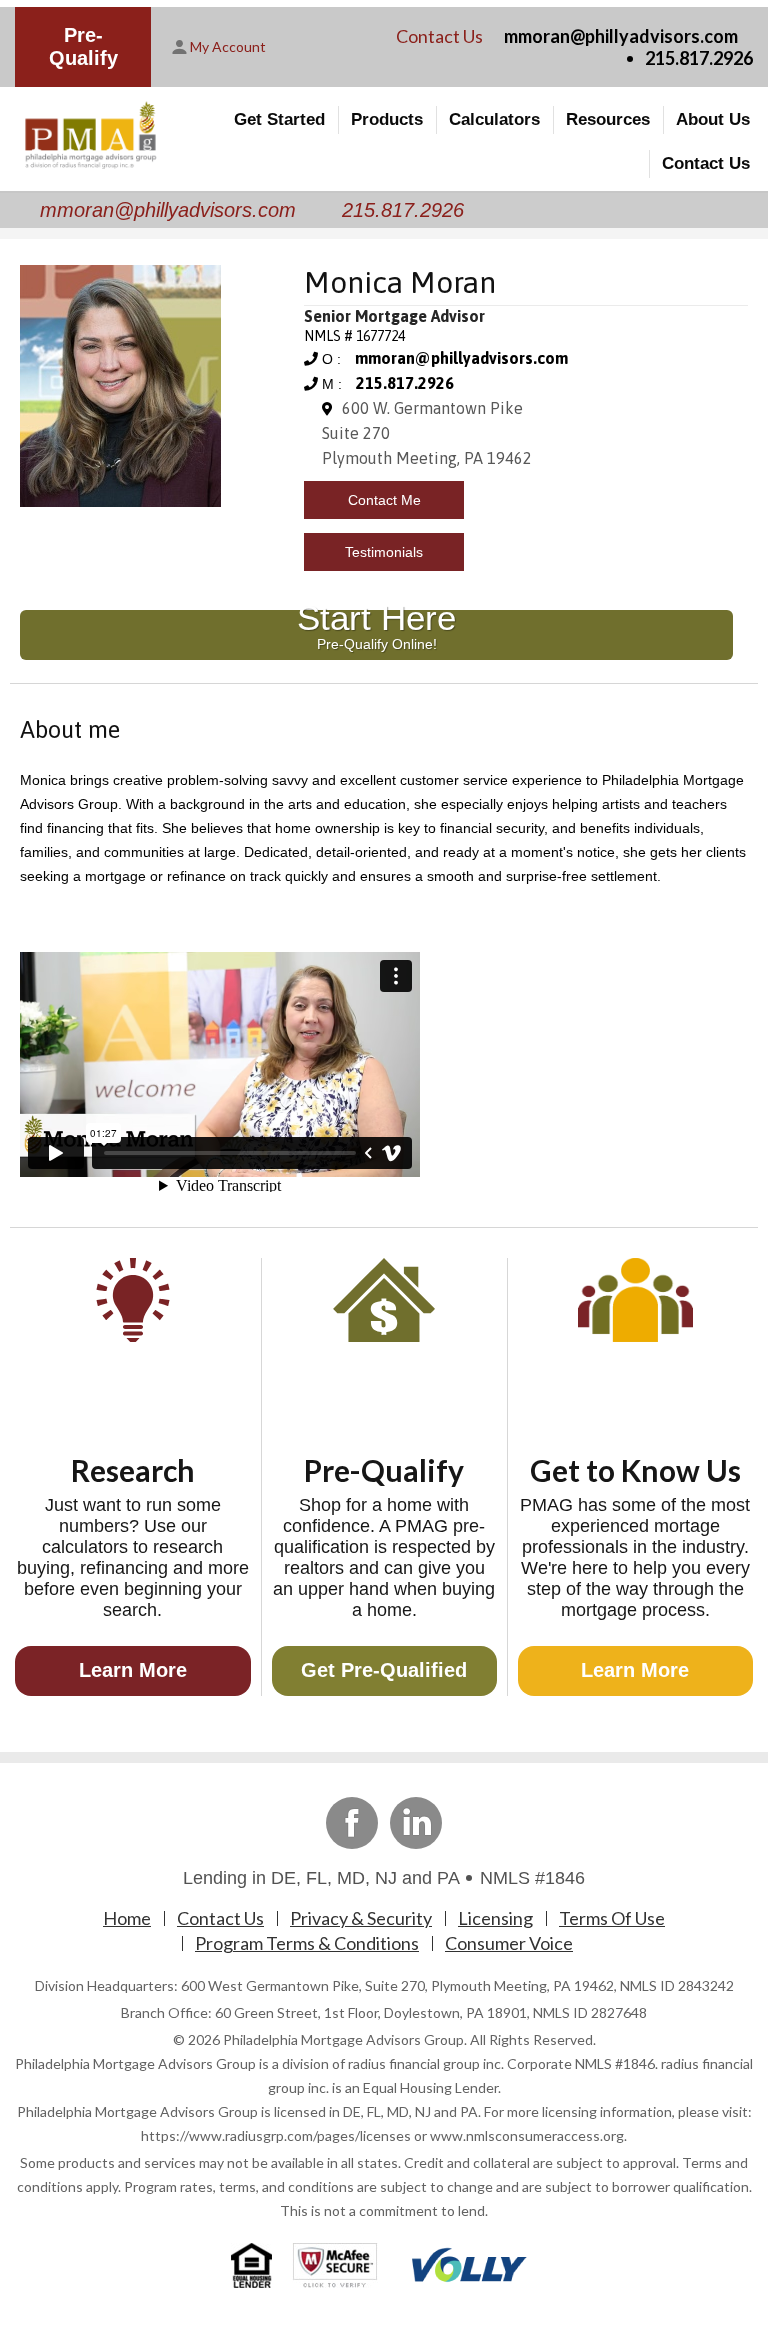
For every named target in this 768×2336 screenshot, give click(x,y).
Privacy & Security (361, 1918)
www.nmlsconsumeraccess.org (527, 2135)
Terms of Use (612, 1918)
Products (387, 119)
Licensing (495, 1918)
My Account (228, 46)
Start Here (376, 631)
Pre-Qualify (83, 46)
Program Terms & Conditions (307, 1943)
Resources (608, 119)
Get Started (279, 119)
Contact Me (384, 500)
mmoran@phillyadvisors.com (621, 36)
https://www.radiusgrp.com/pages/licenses (276, 2135)
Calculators (494, 119)
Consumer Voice (509, 1943)
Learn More (133, 1670)
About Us (713, 119)
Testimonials (384, 552)
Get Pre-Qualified (384, 1670)
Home (127, 1918)
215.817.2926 (699, 58)
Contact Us (706, 163)
